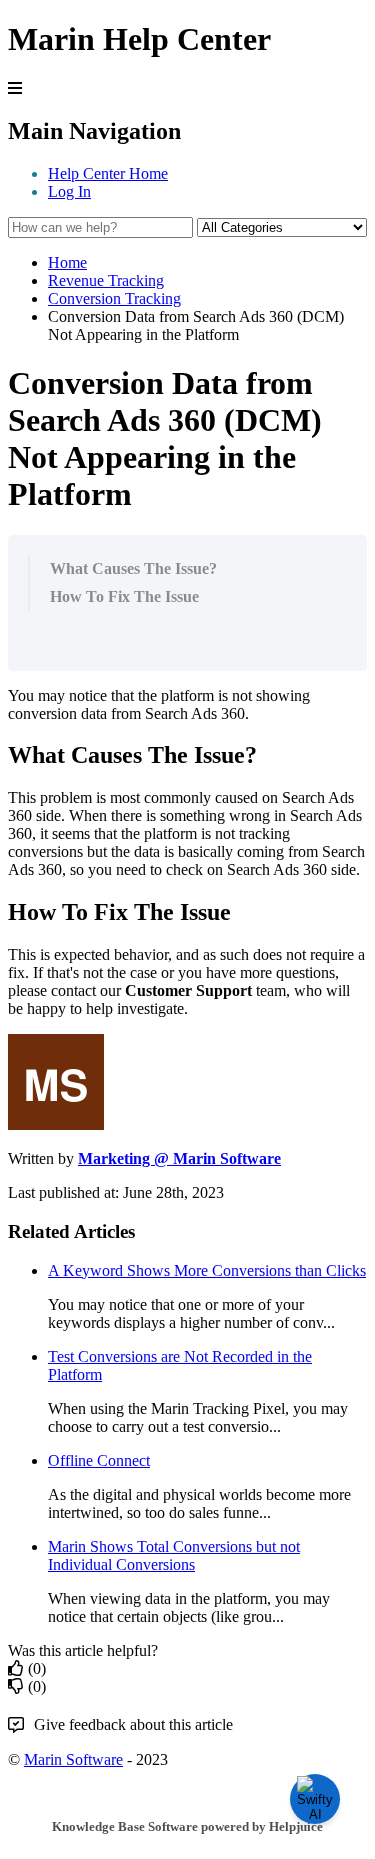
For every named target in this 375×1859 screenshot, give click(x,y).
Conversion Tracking (114, 298)
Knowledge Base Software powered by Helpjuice (187, 1826)
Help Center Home (108, 173)
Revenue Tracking (106, 280)
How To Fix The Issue (124, 596)
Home (67, 262)
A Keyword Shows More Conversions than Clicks (207, 1270)
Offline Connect (99, 1460)
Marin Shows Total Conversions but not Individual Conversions (174, 1555)
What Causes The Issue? (133, 568)
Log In (69, 191)
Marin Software (73, 1759)
